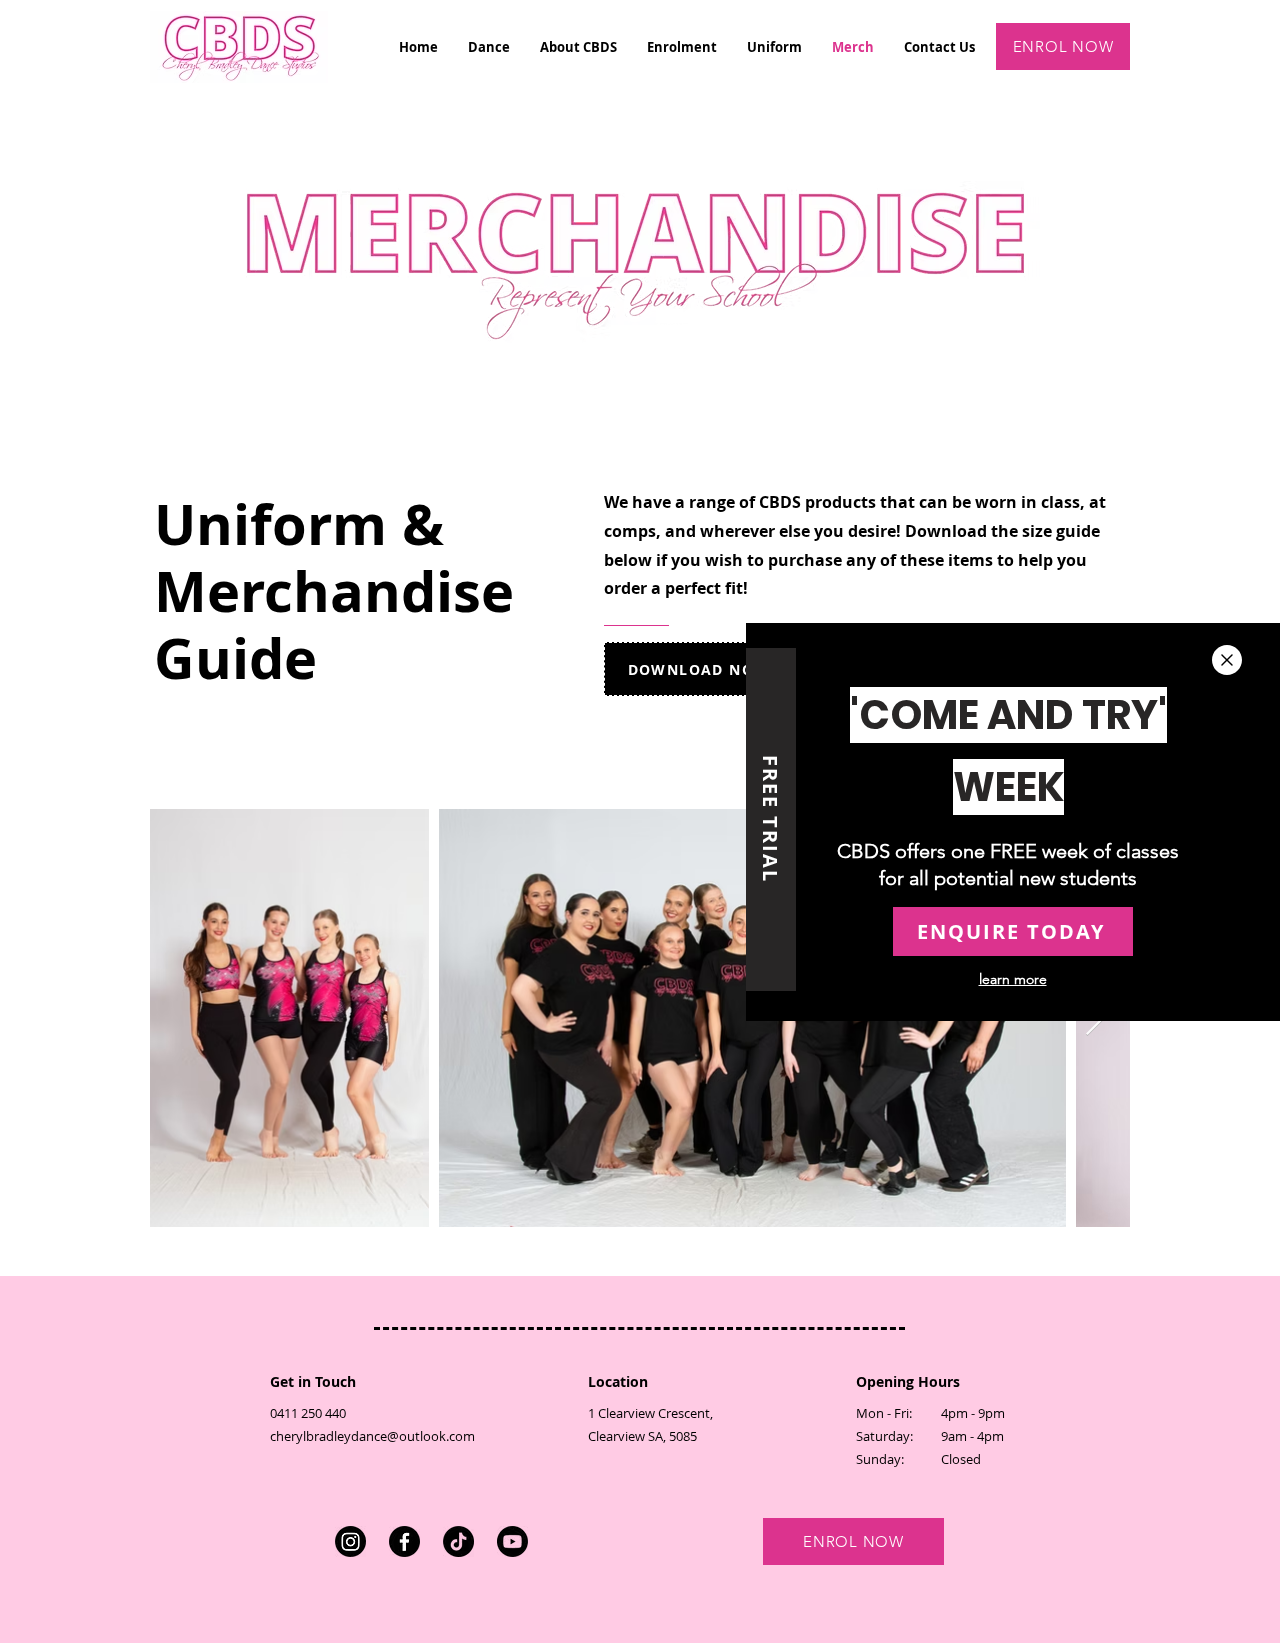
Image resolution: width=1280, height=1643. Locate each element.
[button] (1227, 660)
